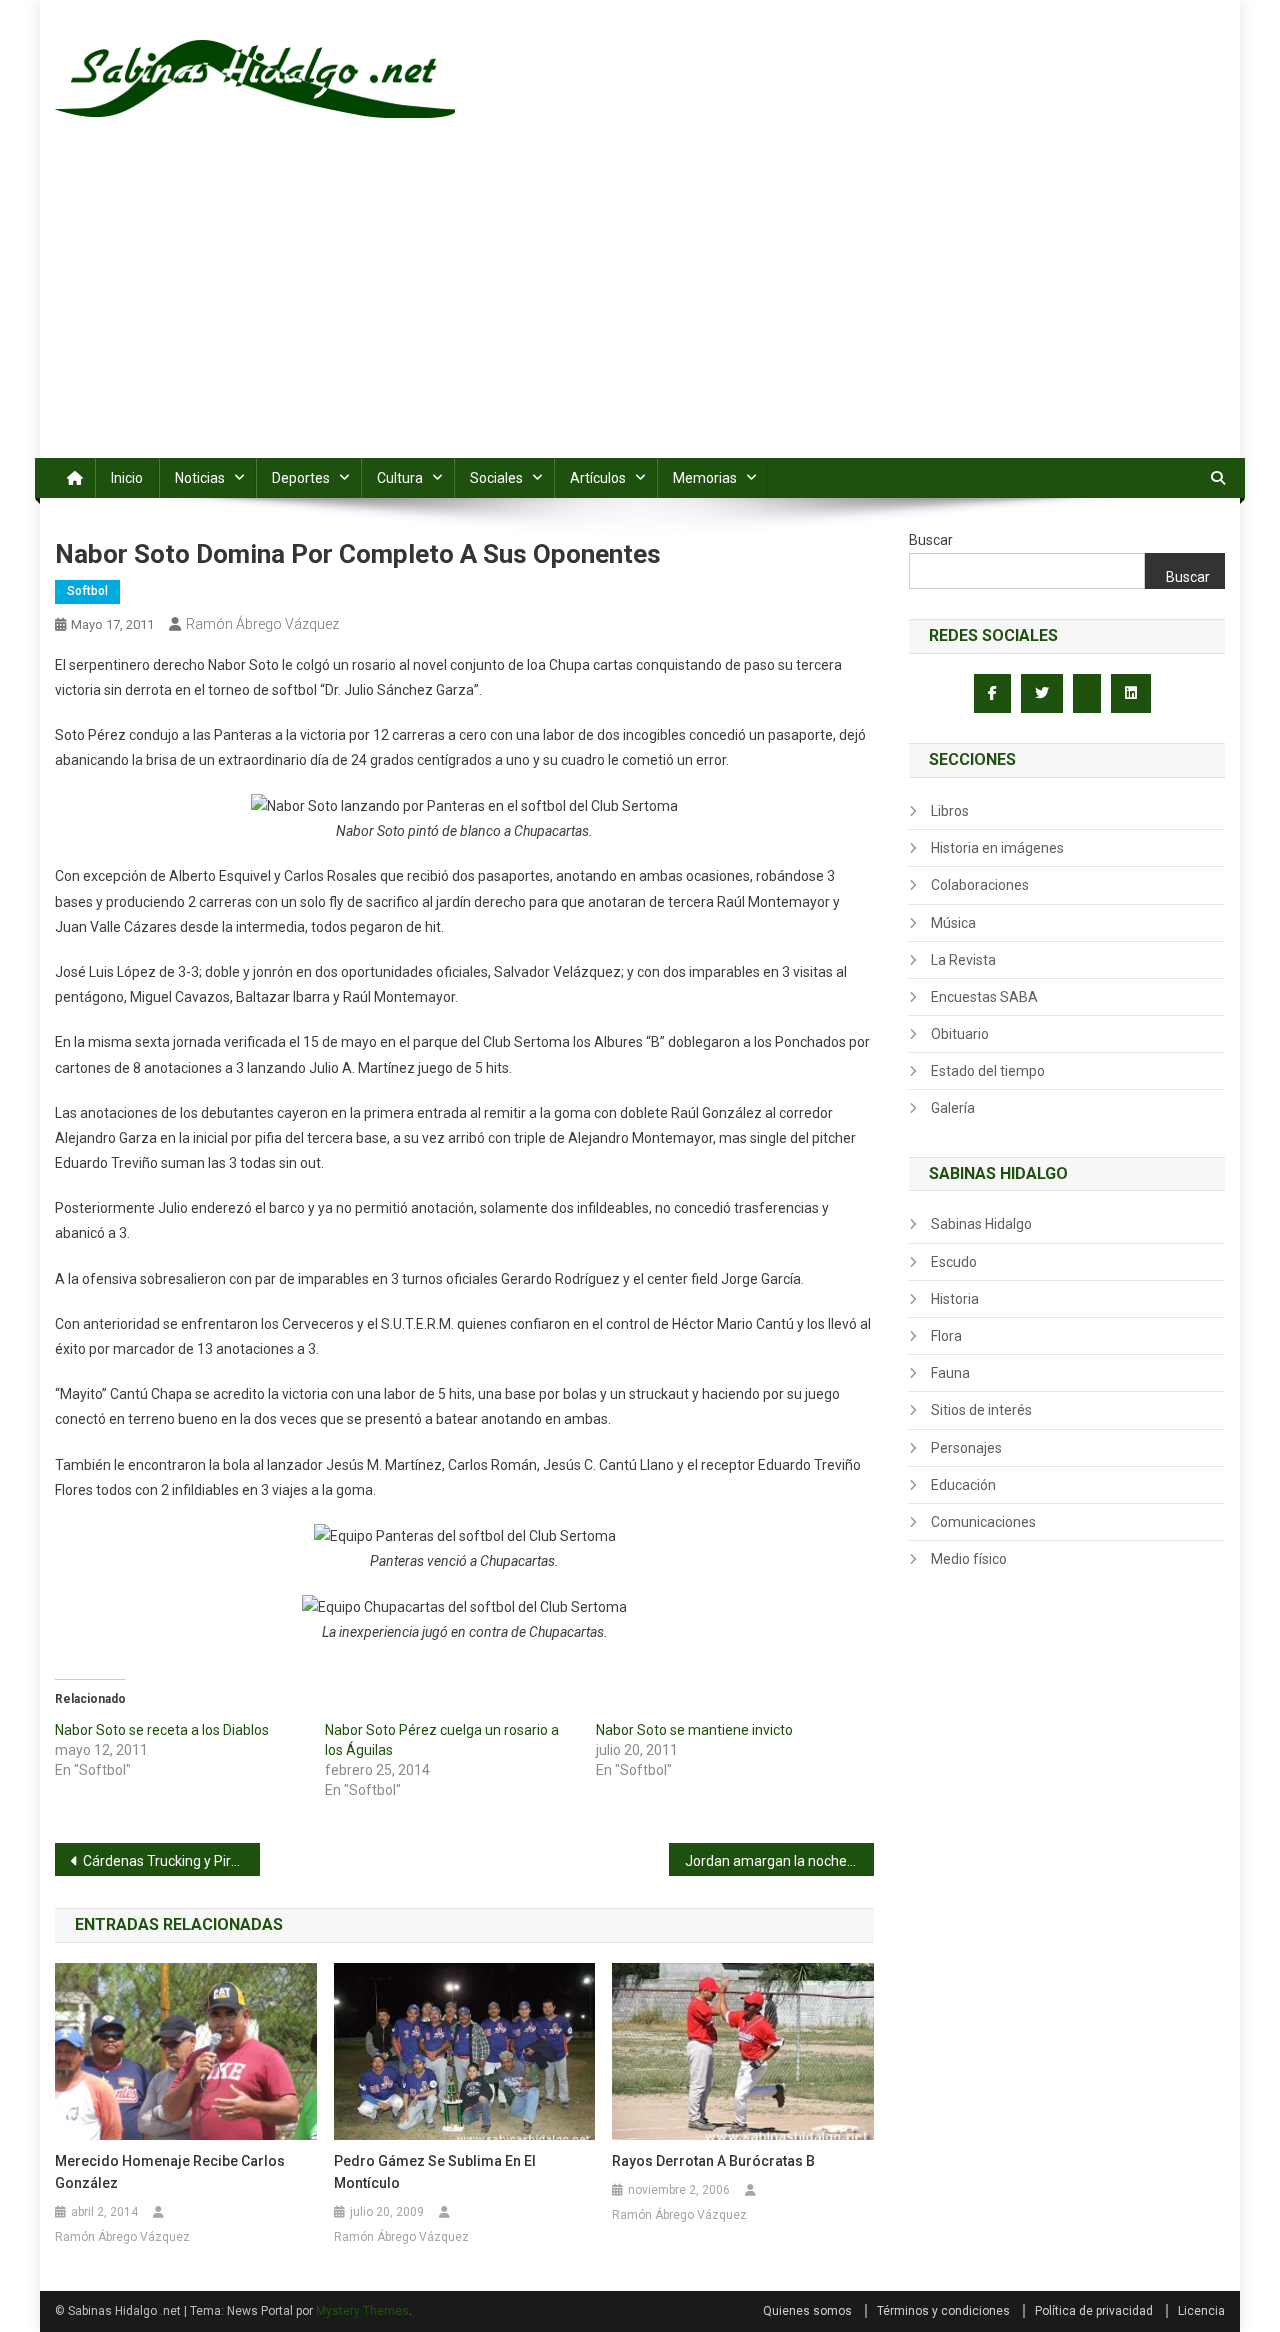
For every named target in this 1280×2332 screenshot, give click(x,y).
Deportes (301, 478)
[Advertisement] (640, 308)
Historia (955, 1299)
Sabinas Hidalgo (981, 1224)
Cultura (400, 478)
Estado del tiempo (988, 1071)
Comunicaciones (983, 1522)
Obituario (960, 1034)
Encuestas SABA (984, 997)
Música (953, 923)
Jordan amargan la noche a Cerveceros (779, 1861)
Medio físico (969, 1559)
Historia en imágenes (997, 848)
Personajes (966, 1448)
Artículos (598, 478)
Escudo (954, 1262)
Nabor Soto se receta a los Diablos (162, 1730)
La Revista (963, 960)
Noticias (200, 478)
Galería (953, 1108)
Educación (963, 1485)
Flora (946, 1336)
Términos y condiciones (943, 2311)
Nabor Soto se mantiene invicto (694, 1730)
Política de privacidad (1094, 2311)
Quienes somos (807, 2311)
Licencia (1201, 2311)
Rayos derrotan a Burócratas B (713, 2161)
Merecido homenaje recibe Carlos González (170, 2172)
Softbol (87, 591)
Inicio (127, 478)
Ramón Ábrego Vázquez (262, 624)
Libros (950, 811)
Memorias (705, 478)
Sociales (496, 478)
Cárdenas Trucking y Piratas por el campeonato (171, 1861)
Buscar (931, 540)
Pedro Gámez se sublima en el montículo (435, 2172)
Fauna (950, 1373)
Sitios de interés (981, 1410)
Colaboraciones (980, 885)
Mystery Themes (362, 2311)
